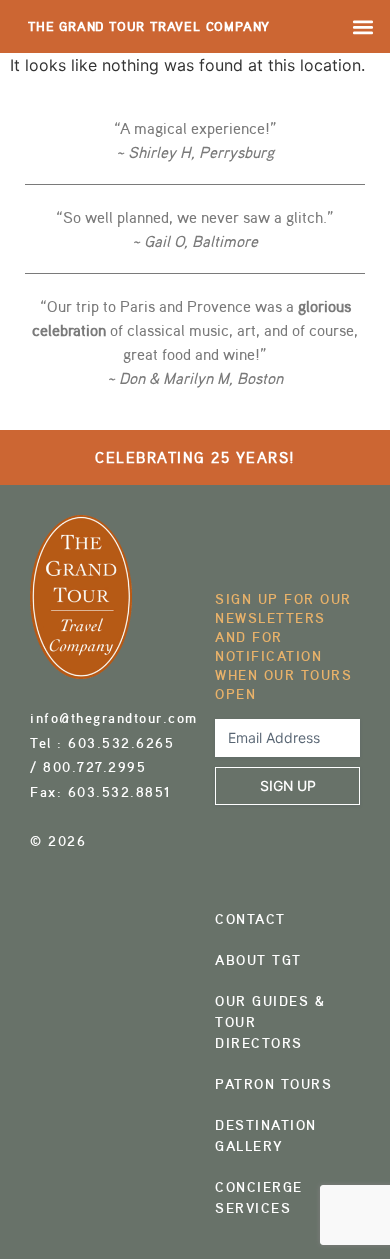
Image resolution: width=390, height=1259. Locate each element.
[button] (363, 26)
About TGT (258, 960)
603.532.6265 (121, 743)
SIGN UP (288, 785)
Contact (250, 919)
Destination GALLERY (266, 1135)
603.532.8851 (120, 792)
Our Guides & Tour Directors (270, 1022)
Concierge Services (259, 1197)
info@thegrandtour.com (114, 718)
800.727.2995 (94, 767)
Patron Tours (273, 1084)
